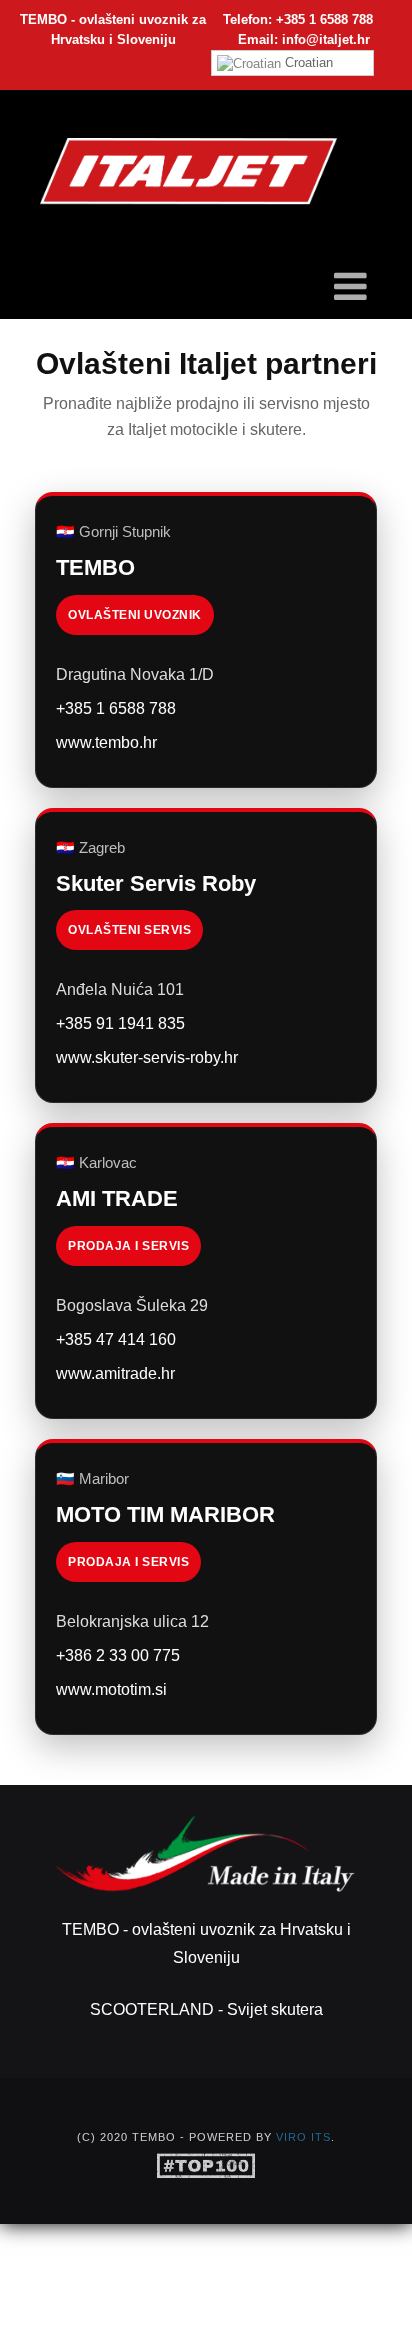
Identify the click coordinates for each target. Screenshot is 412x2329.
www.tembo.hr (106, 742)
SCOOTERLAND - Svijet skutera (206, 2009)
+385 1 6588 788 (116, 708)
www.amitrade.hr (115, 1373)
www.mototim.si (111, 1689)
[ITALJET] (188, 171)
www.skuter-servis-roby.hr (147, 1057)
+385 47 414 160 (116, 1339)
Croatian (307, 62)
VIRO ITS (303, 2137)
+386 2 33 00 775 (118, 1655)
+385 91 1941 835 (120, 1023)
